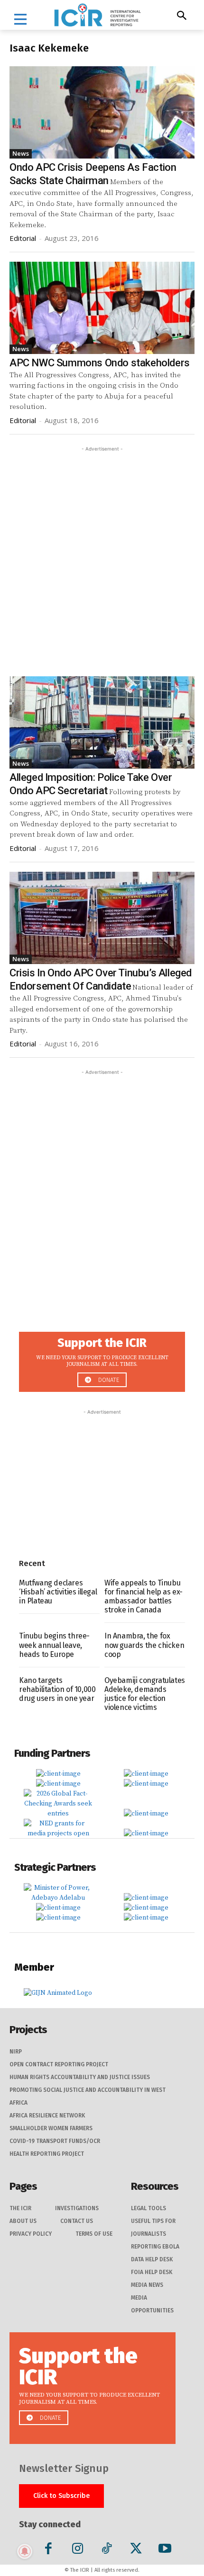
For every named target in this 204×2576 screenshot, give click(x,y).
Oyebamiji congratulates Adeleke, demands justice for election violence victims (145, 1694)
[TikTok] (107, 2550)
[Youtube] (165, 2550)
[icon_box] (102, 1359)
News (21, 153)
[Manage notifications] (25, 2551)
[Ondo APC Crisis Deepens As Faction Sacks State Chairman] (102, 112)
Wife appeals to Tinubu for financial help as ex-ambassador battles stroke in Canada (144, 1597)
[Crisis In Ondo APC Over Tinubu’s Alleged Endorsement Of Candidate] (102, 918)
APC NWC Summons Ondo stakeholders (100, 363)
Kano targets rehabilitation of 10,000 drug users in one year (57, 1689)
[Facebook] (49, 2550)
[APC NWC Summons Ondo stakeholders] (102, 308)
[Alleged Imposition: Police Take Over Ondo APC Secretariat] (102, 722)
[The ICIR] (97, 15)
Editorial (23, 238)
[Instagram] (78, 2550)
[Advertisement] (102, 556)
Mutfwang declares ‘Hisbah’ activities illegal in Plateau (58, 1592)
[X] (136, 2550)
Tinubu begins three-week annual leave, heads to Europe (54, 1645)
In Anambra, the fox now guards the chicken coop (144, 1645)
